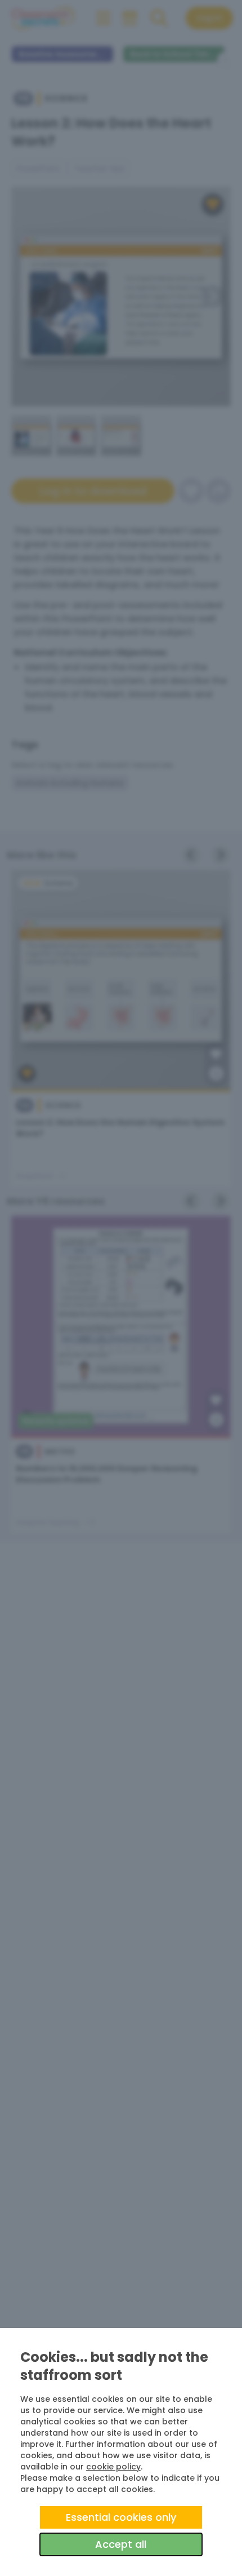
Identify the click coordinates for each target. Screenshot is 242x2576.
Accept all (121, 2544)
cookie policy (113, 2467)
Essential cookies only (121, 2517)
